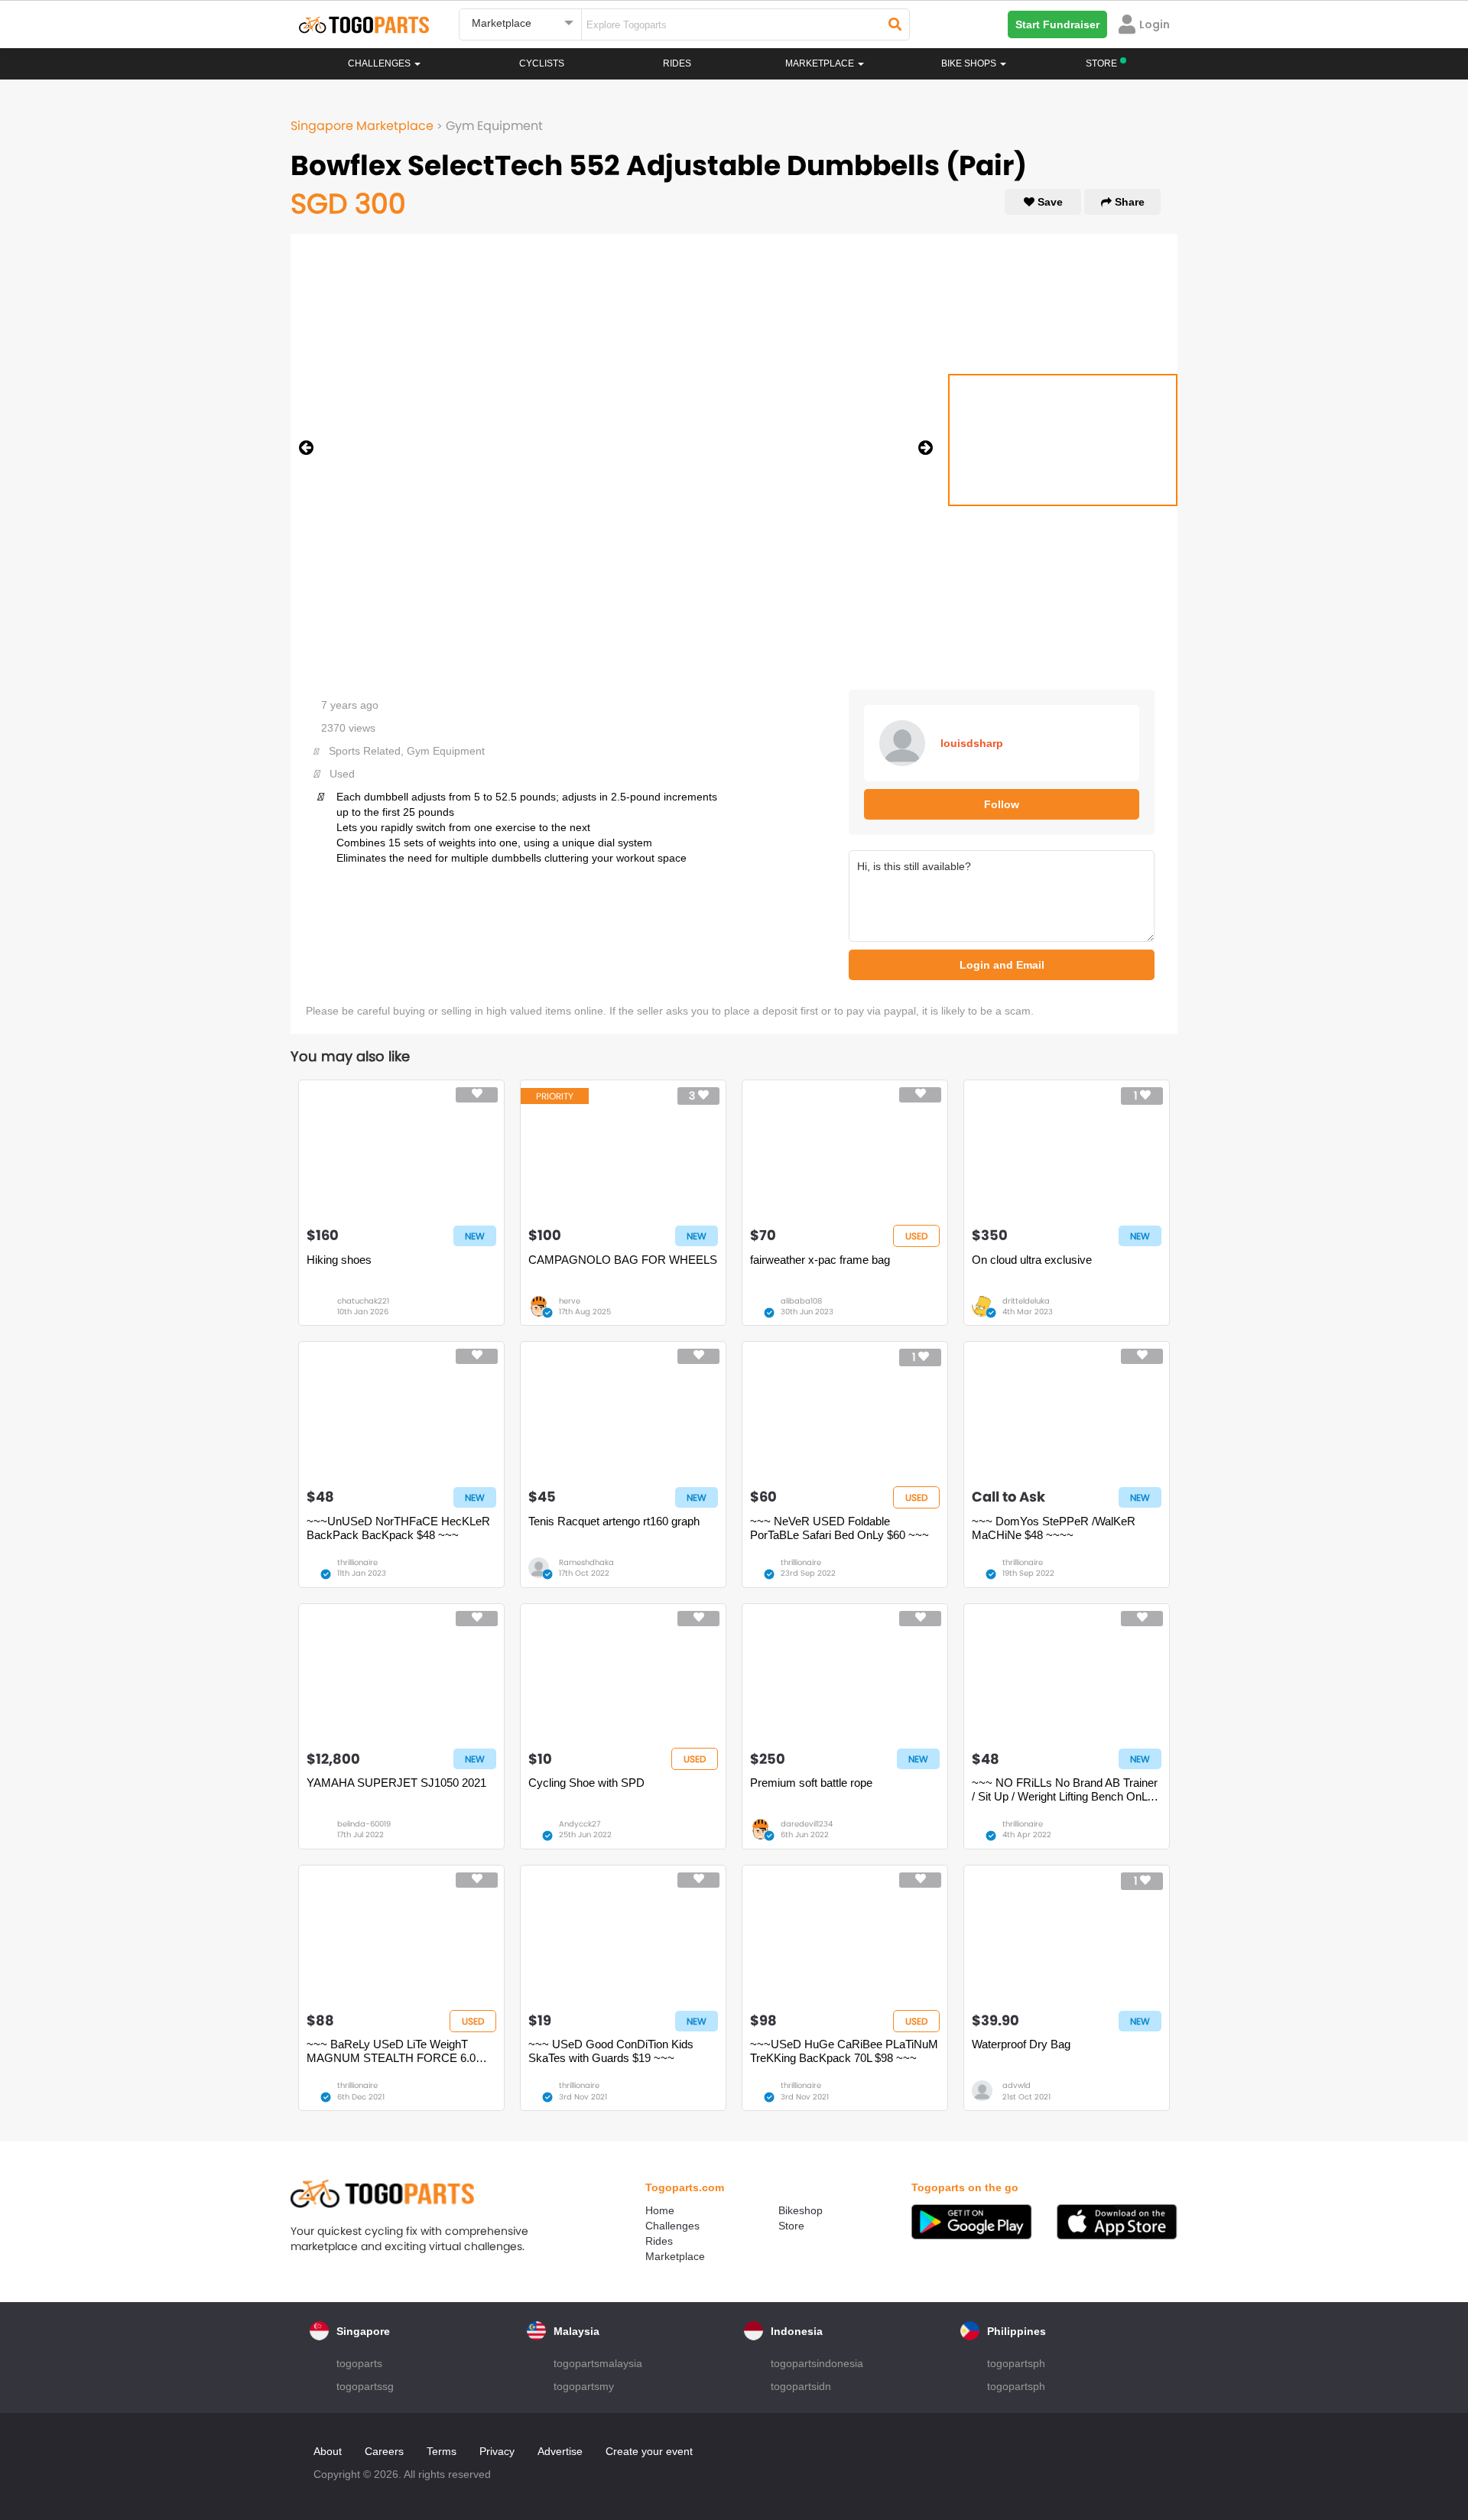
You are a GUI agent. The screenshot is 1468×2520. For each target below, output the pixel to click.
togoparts (359, 2363)
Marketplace (675, 2256)
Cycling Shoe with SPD (586, 1783)
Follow (1002, 804)
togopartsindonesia (817, 2363)
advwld (1017, 2085)
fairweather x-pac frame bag (820, 1260)
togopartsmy (584, 2386)
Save (1049, 202)
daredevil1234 (807, 1824)
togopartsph (1016, 2363)
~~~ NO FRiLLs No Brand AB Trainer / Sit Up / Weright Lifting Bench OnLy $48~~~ (1065, 1790)
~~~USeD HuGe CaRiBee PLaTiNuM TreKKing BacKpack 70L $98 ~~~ (844, 2051)
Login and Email (1002, 965)
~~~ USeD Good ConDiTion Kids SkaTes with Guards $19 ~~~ (611, 2051)
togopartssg (365, 2386)
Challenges (380, 63)
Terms (442, 2451)
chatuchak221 (363, 1301)
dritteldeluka (1026, 1301)
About (328, 2451)
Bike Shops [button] (970, 63)
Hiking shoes (339, 1260)
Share (1128, 202)
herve (570, 1301)
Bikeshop (801, 2210)
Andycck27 (580, 1824)
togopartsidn (801, 2386)
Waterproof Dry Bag (1021, 2044)
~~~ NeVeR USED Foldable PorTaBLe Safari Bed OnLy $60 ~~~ (840, 1528)
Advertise (560, 2451)
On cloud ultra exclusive (1032, 1260)
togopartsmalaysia (598, 2363)
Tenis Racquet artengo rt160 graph (614, 1521)
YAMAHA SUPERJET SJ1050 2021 (396, 1783)
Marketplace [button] (821, 63)
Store (791, 2226)
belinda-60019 (364, 1824)
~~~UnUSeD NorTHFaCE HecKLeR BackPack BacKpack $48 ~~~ (398, 1528)
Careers (384, 2451)
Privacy (497, 2451)
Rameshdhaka (586, 1562)
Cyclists (542, 63)
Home (660, 2210)
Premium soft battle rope (811, 1783)
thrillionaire (357, 1562)
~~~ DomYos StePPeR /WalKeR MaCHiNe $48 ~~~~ (1054, 1528)
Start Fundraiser (1057, 24)
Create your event (649, 2451)
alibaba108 (801, 1301)
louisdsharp (972, 743)
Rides (677, 63)
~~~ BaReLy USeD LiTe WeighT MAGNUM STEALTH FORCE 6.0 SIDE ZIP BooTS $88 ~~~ (391, 2051)
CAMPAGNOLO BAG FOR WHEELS (623, 1260)
